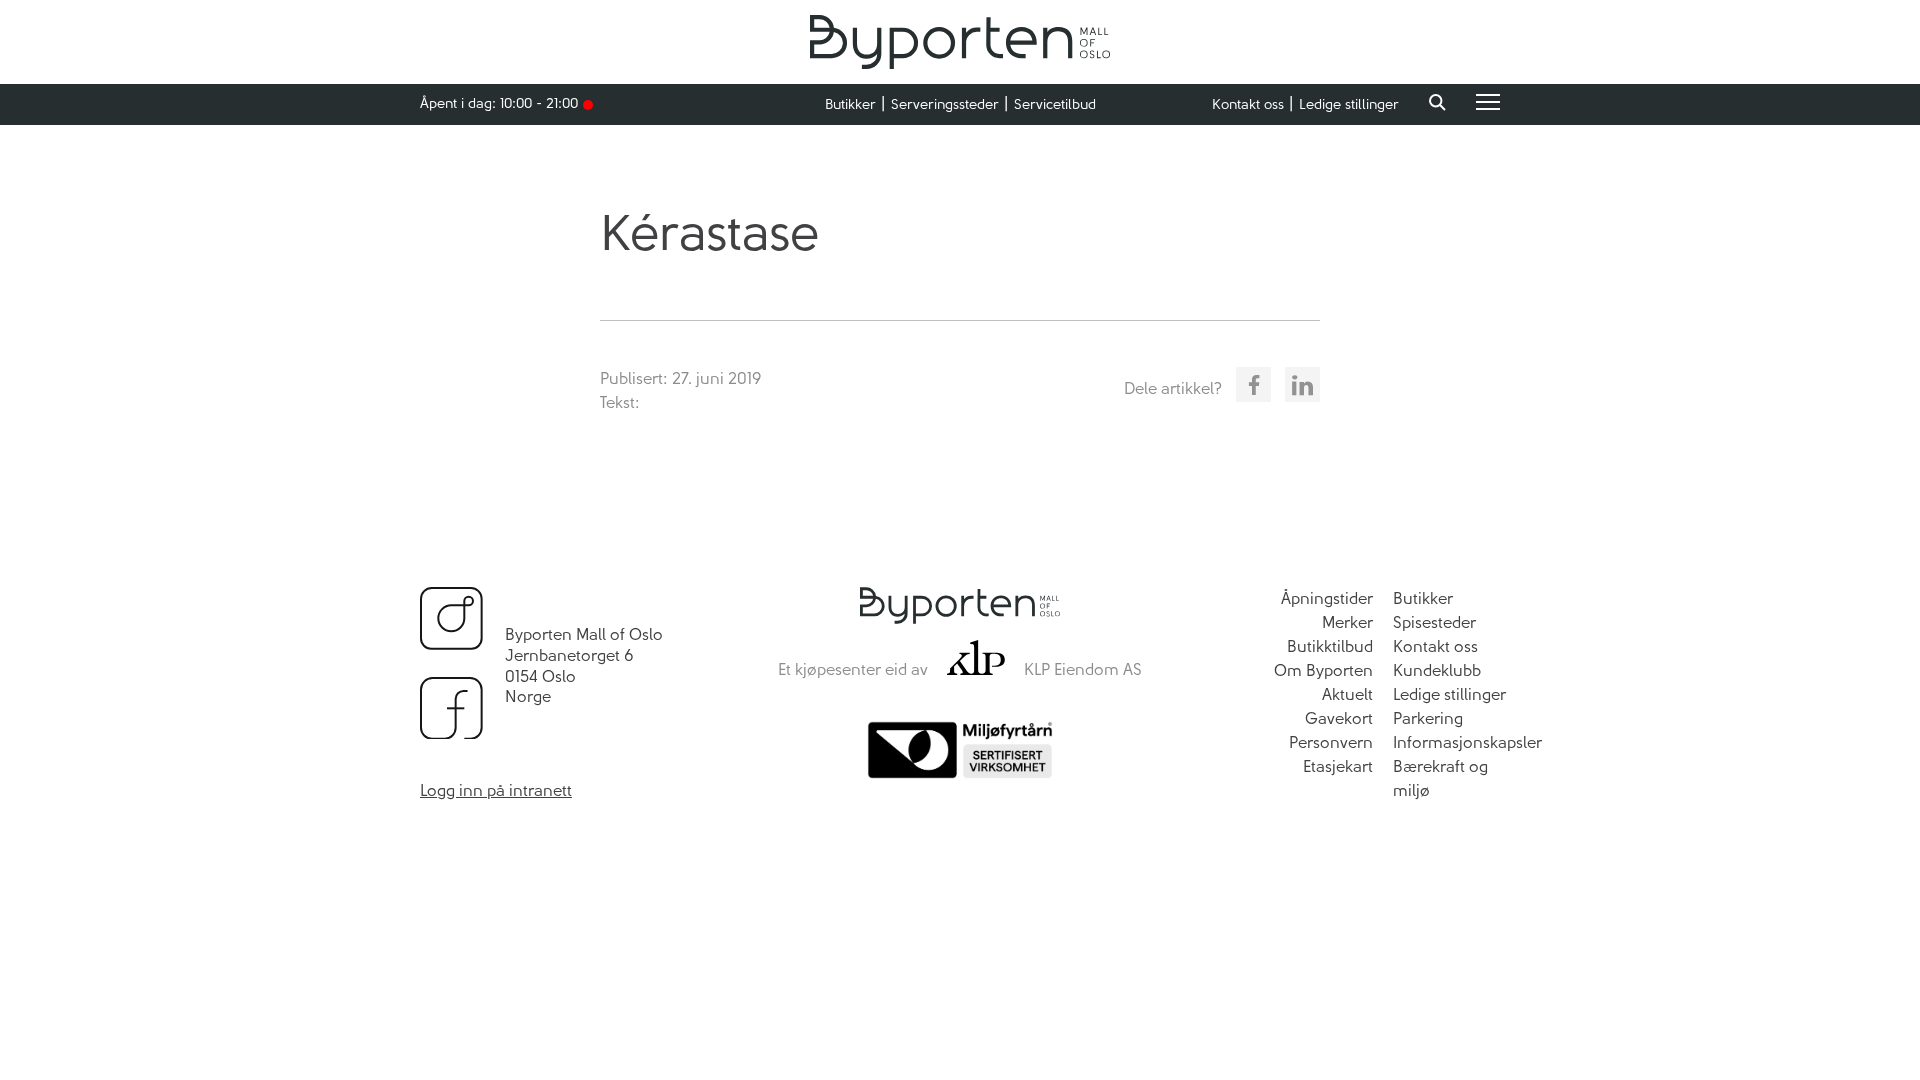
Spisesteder (1434, 622)
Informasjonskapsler (1467, 742)
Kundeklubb (1437, 670)
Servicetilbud (1055, 104)
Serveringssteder (945, 104)
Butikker (850, 104)
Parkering (1428, 718)
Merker (1347, 622)
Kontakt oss (1248, 104)
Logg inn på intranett (496, 790)
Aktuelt (1347, 694)
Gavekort (1339, 718)
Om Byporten (1323, 670)
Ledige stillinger (1349, 104)
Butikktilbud (1330, 646)
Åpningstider (1327, 598)
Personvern (1331, 742)
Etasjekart (1338, 766)
